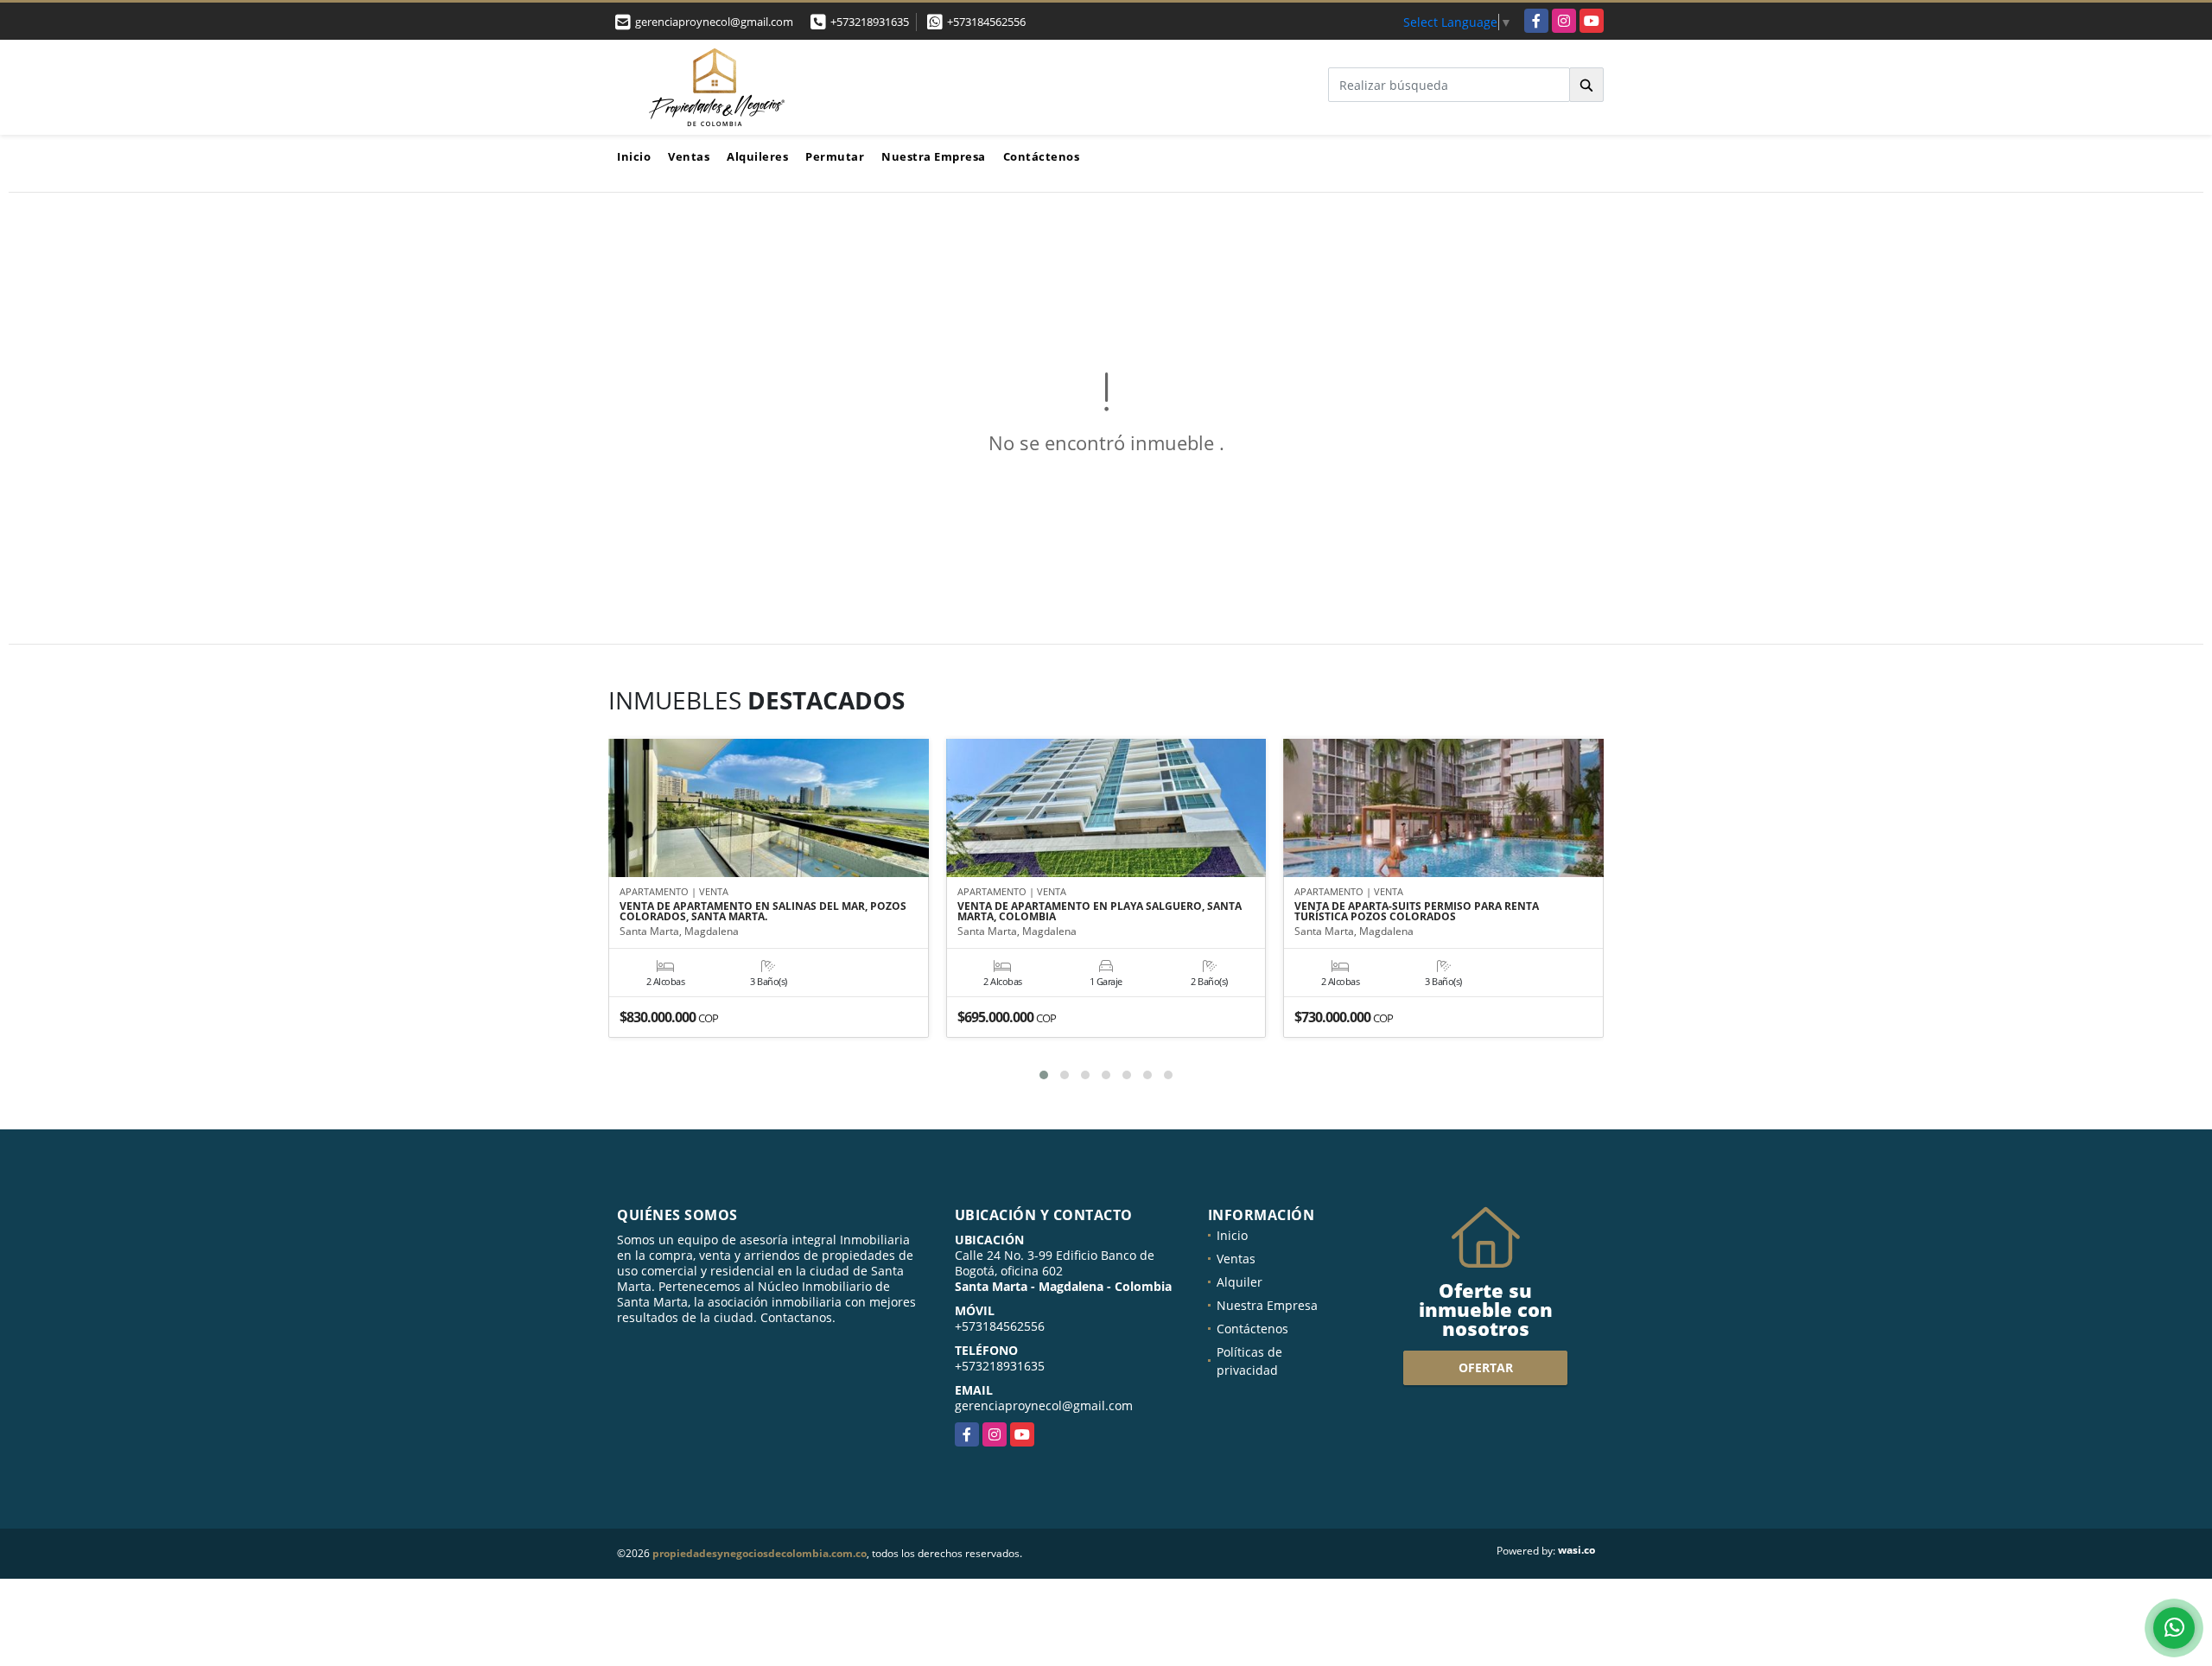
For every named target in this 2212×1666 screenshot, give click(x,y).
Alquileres (757, 156)
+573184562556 (986, 22)
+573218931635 (870, 22)
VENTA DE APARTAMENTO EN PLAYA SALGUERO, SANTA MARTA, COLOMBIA (1100, 912)
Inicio (634, 156)
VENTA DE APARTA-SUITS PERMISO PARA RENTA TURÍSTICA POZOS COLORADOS (1417, 912)
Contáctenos (1042, 156)
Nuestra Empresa (934, 156)
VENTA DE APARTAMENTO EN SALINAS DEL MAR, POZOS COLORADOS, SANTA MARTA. (763, 912)
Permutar (835, 156)
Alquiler (1239, 1282)
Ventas (689, 156)
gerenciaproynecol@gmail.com (1044, 1405)
